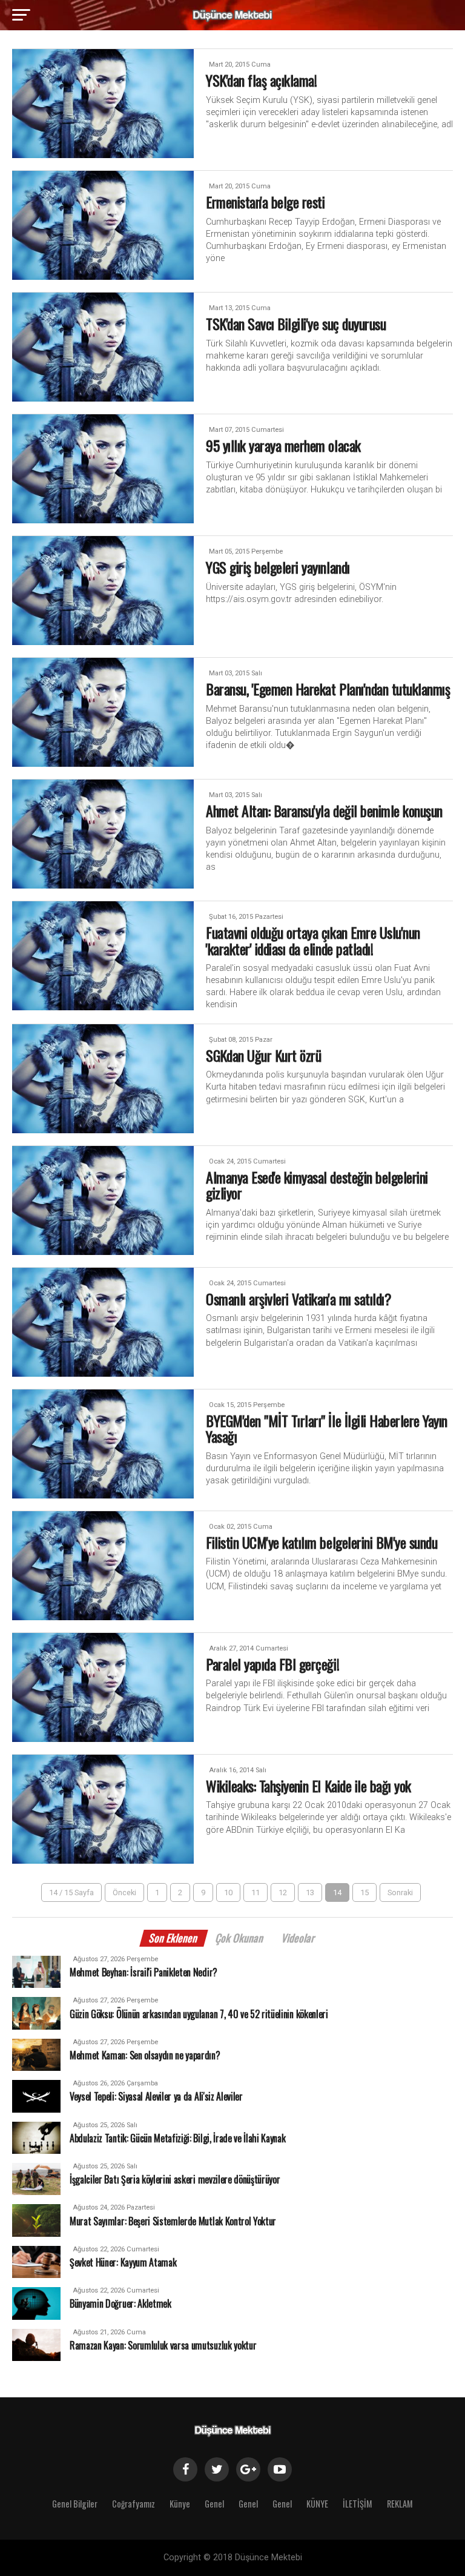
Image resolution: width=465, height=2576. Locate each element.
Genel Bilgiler (75, 2504)
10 (228, 1892)
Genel (214, 2504)
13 (310, 1892)
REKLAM (400, 2504)
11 (256, 1892)
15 (364, 1892)
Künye (180, 2504)
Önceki (124, 1892)
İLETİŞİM (358, 2504)
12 (283, 1892)
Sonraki (400, 1892)
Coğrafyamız (134, 2504)
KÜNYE (317, 2504)
